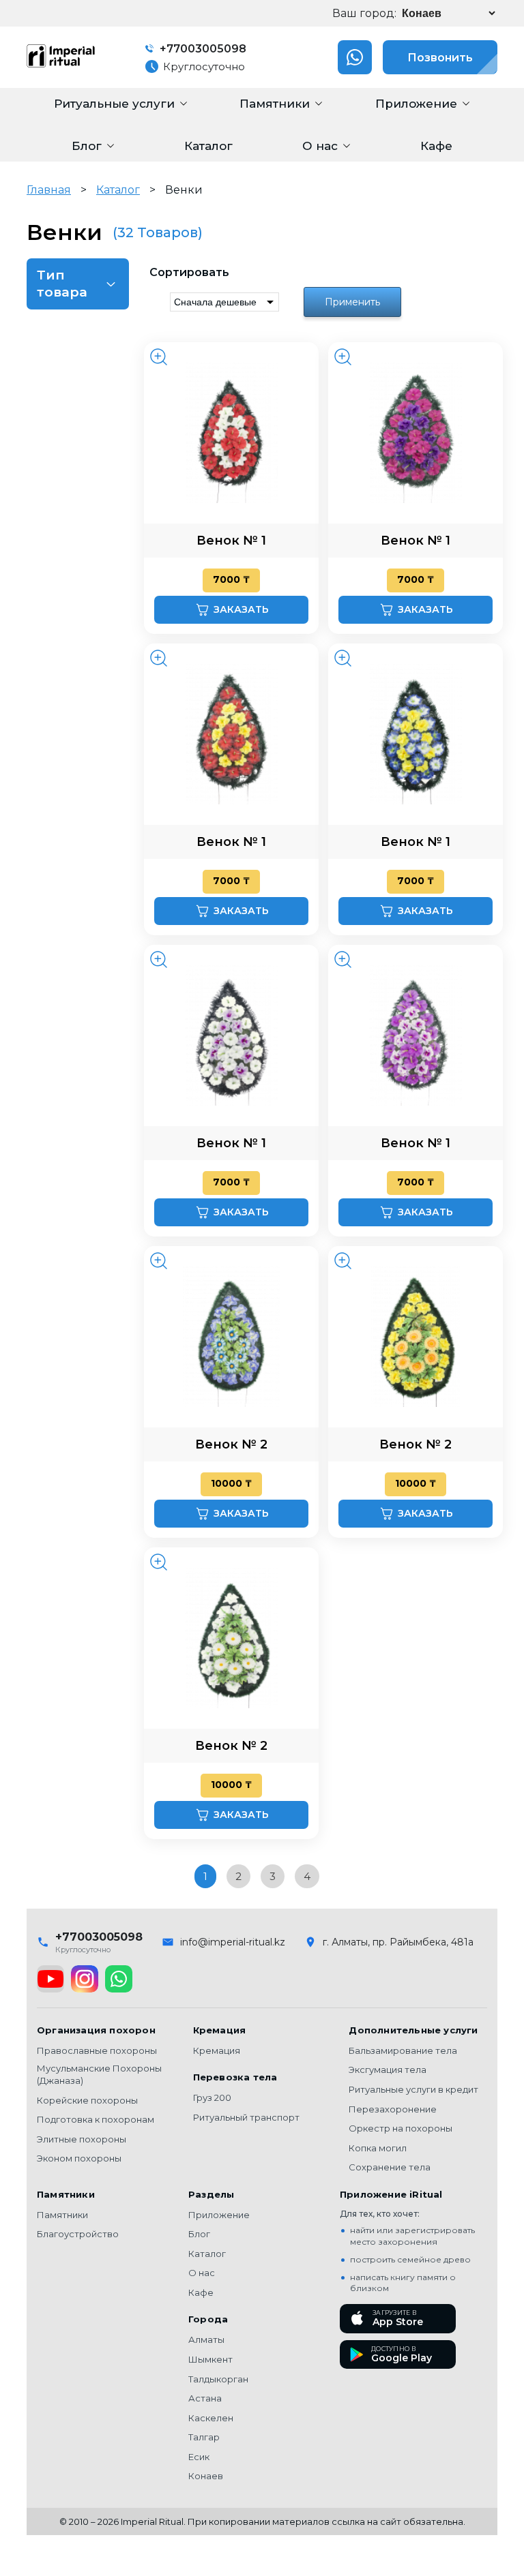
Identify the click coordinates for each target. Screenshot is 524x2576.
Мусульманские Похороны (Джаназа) (99, 2074)
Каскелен (211, 2418)
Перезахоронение (393, 2109)
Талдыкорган (218, 2379)
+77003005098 (202, 49)
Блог (199, 2234)
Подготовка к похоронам (96, 2119)
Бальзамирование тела (403, 2050)
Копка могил (378, 2148)
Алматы (206, 2339)
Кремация (217, 2050)
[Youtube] (50, 1979)
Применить (352, 302)
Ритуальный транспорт (246, 2117)
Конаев (206, 2476)
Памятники (62, 2215)
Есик (199, 2457)
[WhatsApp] (119, 1979)
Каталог (118, 190)
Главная (49, 190)
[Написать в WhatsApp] (355, 57)
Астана (205, 2398)
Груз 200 (212, 2097)
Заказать (241, 609)
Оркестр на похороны (401, 2128)
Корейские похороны (87, 2100)
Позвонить (440, 58)
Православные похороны (97, 2050)
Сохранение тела (390, 2167)
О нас (202, 2273)
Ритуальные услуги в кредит (413, 2089)
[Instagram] (85, 1979)
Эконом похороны (79, 2158)
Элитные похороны (82, 2139)
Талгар (204, 2437)
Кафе (201, 2292)
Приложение (219, 2215)
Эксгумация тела (388, 2070)
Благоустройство (78, 2234)
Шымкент (210, 2359)
